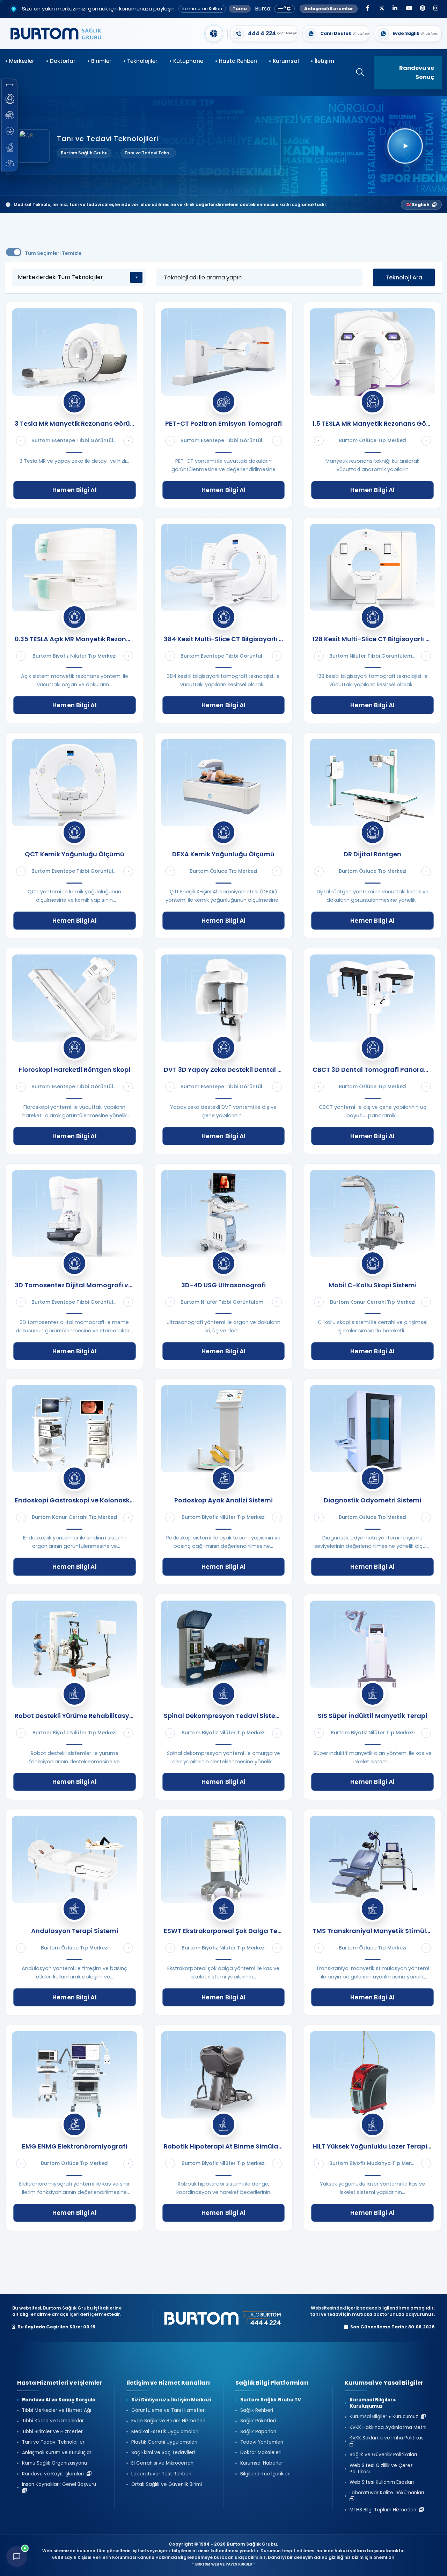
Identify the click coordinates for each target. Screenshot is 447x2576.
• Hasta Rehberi (236, 61)
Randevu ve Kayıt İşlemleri (54, 2474)
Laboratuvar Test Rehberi (161, 2474)
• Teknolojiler (140, 61)
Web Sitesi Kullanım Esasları (382, 2482)
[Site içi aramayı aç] (357, 73)
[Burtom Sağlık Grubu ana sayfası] (56, 34)
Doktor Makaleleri (261, 2453)
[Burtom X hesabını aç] (381, 9)
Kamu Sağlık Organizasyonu (54, 2463)
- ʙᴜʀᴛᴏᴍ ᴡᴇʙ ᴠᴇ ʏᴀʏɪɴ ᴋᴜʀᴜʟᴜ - (224, 2564)
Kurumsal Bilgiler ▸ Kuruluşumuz (373, 2403)
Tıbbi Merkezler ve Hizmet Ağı (57, 2410)
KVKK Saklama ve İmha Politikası (389, 2438)
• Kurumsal (284, 61)
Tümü (240, 9)
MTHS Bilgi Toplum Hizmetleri (384, 2510)
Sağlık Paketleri (258, 2421)
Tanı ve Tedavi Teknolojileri (54, 2442)
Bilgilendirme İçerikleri (265, 2474)
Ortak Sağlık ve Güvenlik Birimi (167, 2484)
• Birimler (99, 61)
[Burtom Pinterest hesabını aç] (422, 9)
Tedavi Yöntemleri (262, 2442)
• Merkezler (20, 61)
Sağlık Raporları (258, 2432)
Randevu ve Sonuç (417, 72)
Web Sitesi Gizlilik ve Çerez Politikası (381, 2469)
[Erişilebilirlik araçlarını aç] (214, 34)
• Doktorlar (61, 61)
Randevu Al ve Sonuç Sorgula (59, 2400)
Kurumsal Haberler (262, 2463)
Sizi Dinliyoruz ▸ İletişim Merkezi (171, 2400)
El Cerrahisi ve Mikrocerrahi (163, 2463)
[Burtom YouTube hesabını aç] (409, 9)
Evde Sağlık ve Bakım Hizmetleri (168, 2421)
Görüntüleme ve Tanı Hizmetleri (168, 2410)
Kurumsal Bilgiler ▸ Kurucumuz (385, 2417)
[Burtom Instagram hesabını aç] (436, 9)
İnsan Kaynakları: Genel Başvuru (60, 2484)
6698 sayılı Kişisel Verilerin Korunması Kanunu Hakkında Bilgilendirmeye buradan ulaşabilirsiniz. (160, 2557)
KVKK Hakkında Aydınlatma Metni (388, 2428)
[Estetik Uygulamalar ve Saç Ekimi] (10, 131)
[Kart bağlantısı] (264, 34)
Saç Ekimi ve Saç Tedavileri (163, 2453)
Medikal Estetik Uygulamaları (165, 2432)
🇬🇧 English (418, 204)
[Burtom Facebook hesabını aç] (368, 9)
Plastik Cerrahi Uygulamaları (164, 2442)
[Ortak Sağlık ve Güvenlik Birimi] (10, 163)
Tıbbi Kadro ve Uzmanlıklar (53, 2421)
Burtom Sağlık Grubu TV (271, 2400)
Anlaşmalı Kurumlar (329, 9)
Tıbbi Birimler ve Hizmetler (52, 2432)
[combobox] (79, 277)
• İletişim (323, 61)
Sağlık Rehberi (257, 2410)
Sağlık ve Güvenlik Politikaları (383, 2455)
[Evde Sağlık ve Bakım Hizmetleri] (10, 115)
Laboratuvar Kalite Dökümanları (388, 2493)
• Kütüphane (186, 61)
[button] (10, 85)
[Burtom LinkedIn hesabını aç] (395, 9)
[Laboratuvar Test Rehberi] (10, 147)
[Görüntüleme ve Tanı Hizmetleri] (10, 99)
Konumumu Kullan (202, 9)
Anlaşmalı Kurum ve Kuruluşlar (57, 2453)
